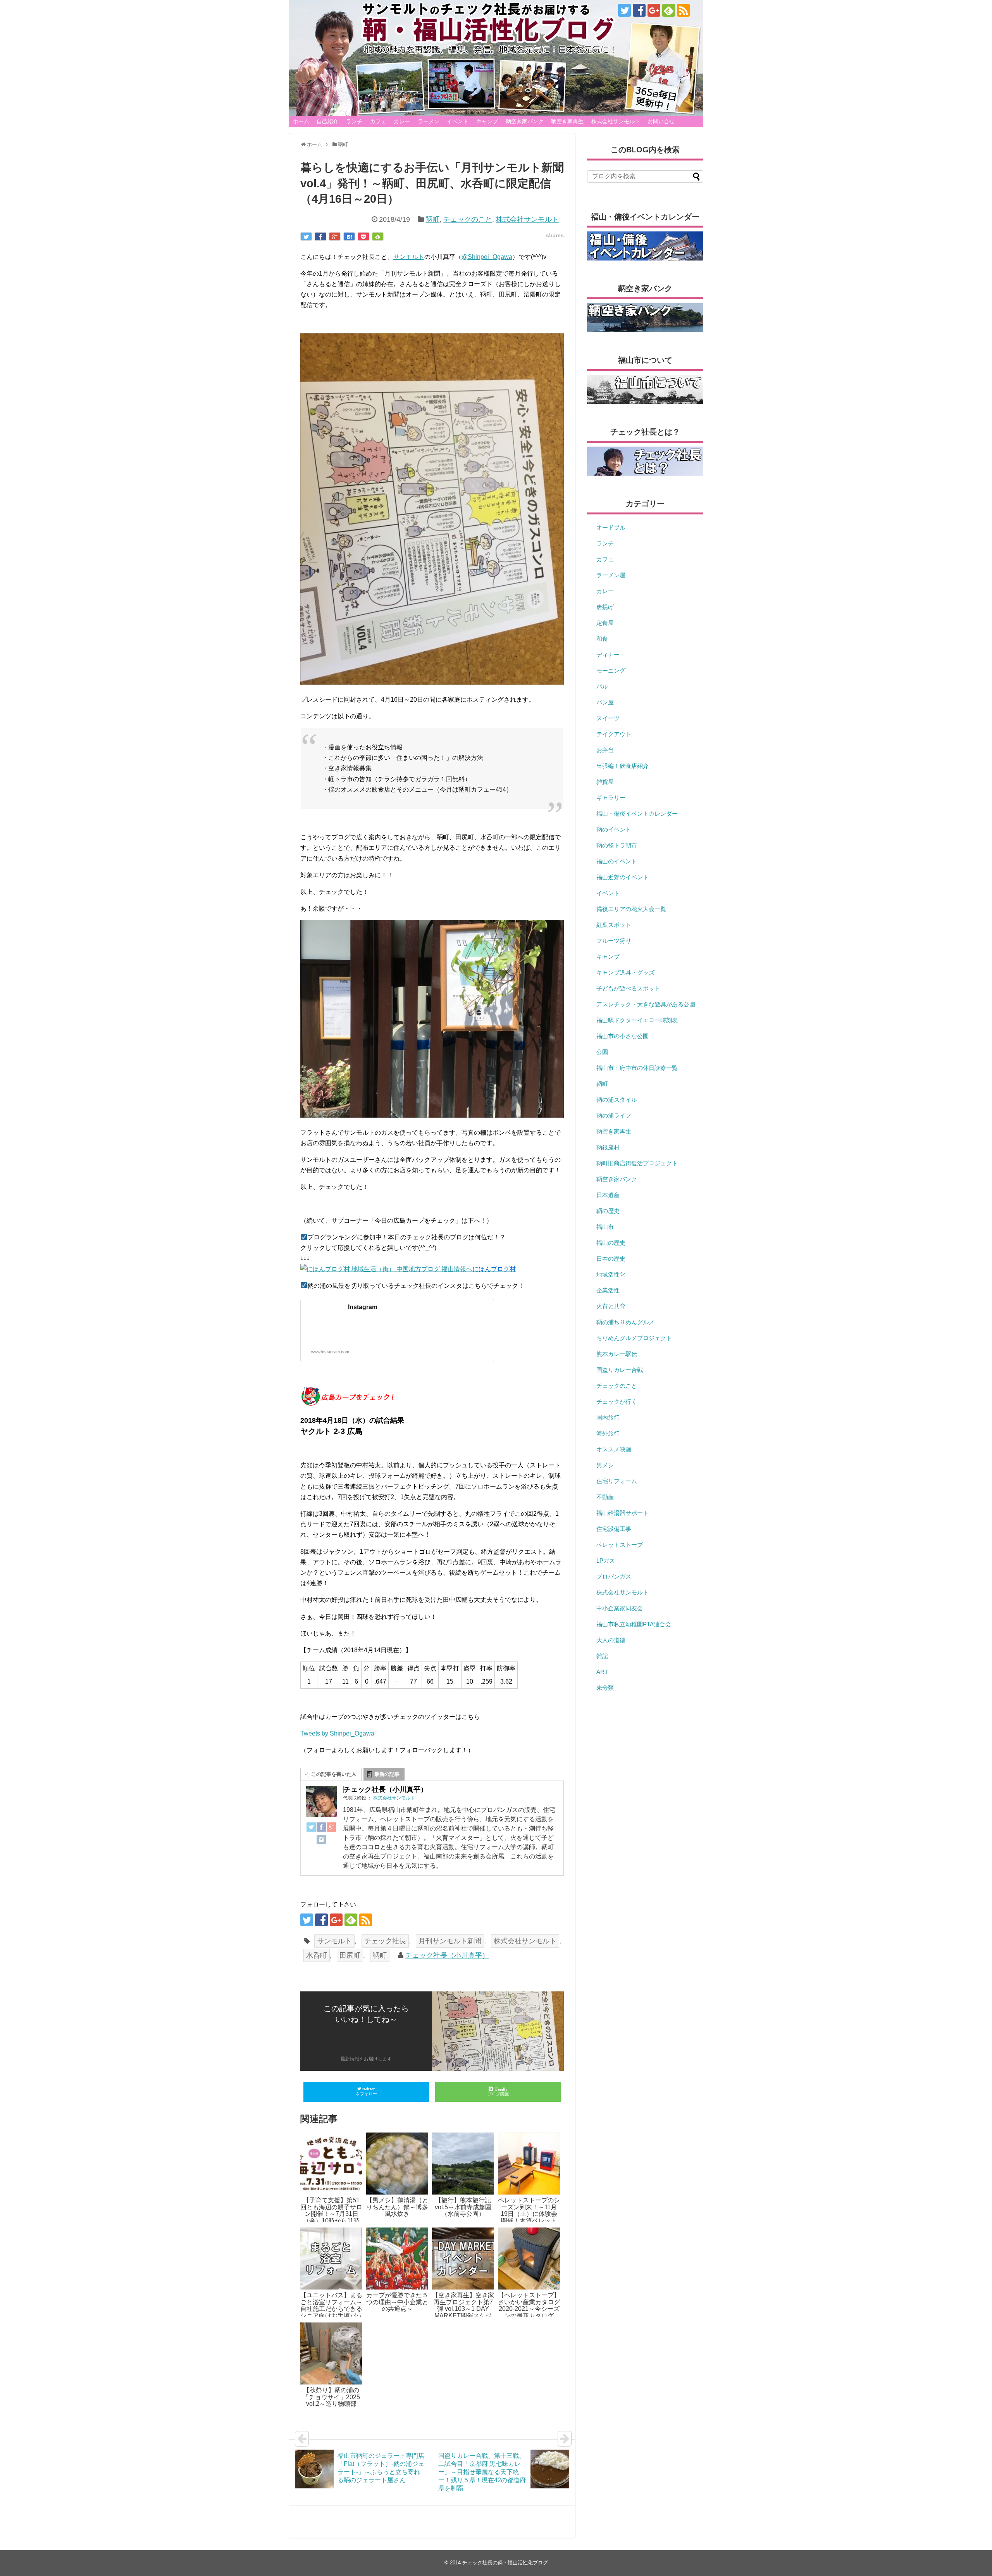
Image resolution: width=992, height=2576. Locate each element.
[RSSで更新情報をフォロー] (683, 10)
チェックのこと (468, 219)
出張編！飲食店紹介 (623, 766)
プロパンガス (614, 1576)
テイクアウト (614, 734)
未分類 (605, 1688)
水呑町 (317, 1955)
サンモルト (409, 257)
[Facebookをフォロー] (639, 10)
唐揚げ (605, 607)
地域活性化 (611, 1274)
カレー (402, 121)
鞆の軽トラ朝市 (617, 845)
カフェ (378, 121)
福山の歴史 (611, 1243)
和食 (602, 639)
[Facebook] (321, 1829)
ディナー (608, 655)
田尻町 (350, 1955)
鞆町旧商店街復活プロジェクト (637, 1163)
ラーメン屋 (611, 575)
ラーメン (429, 121)
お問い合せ (661, 121)
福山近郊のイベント (623, 877)
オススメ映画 (614, 1449)
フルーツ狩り (614, 941)
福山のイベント (617, 861)
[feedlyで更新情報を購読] (669, 10)
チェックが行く (617, 1402)
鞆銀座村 (608, 1147)
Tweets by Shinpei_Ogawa (337, 1733)
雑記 (602, 1656)
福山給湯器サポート (623, 1513)
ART (602, 1672)
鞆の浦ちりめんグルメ (625, 1322)
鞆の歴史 (608, 1211)
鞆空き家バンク (525, 121)
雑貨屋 (605, 782)
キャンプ (487, 121)
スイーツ (608, 718)
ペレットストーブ (620, 1545)
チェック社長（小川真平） (447, 1955)
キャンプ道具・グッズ (625, 972)
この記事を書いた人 (334, 1774)
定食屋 (605, 623)
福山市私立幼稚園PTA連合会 (634, 1624)
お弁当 (605, 750)
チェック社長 (385, 1941)
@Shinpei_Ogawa (487, 257)
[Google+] (331, 1829)
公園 (602, 1052)
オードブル (611, 527)
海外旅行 (608, 1433)
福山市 (605, 1227)
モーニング (611, 670)
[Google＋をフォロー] (654, 10)
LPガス (606, 1561)
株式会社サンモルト (616, 121)
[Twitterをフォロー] (624, 10)
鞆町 (432, 219)
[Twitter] (311, 1829)
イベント (458, 121)
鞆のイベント (614, 829)
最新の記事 (387, 1774)
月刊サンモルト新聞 (450, 1941)
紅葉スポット (614, 925)
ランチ (354, 121)
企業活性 (608, 1290)
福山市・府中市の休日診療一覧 (637, 1068)
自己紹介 (327, 121)
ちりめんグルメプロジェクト (634, 1338)
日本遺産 (608, 1195)
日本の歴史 (611, 1259)
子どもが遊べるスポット (628, 988)
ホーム (301, 121)
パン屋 (605, 702)
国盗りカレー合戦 (620, 1370)
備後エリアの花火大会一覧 (631, 909)
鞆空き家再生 (567, 121)
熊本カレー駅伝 (617, 1354)
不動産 (605, 1497)
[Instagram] (321, 1841)
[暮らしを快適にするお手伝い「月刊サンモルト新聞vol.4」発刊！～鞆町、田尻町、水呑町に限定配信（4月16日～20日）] (349, 236)
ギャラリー (611, 798)
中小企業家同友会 (620, 1608)
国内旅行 (608, 1417)
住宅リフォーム (617, 1481)
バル (602, 686)
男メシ (605, 1465)
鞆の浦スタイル (617, 1100)
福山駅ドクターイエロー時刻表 (637, 1020)
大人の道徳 (611, 1640)
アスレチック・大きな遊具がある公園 (646, 1004)
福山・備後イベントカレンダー (637, 814)
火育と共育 (611, 1306)
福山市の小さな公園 (623, 1036)
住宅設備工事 (614, 1529)
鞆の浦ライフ (614, 1115)
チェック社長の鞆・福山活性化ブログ (505, 2563)
